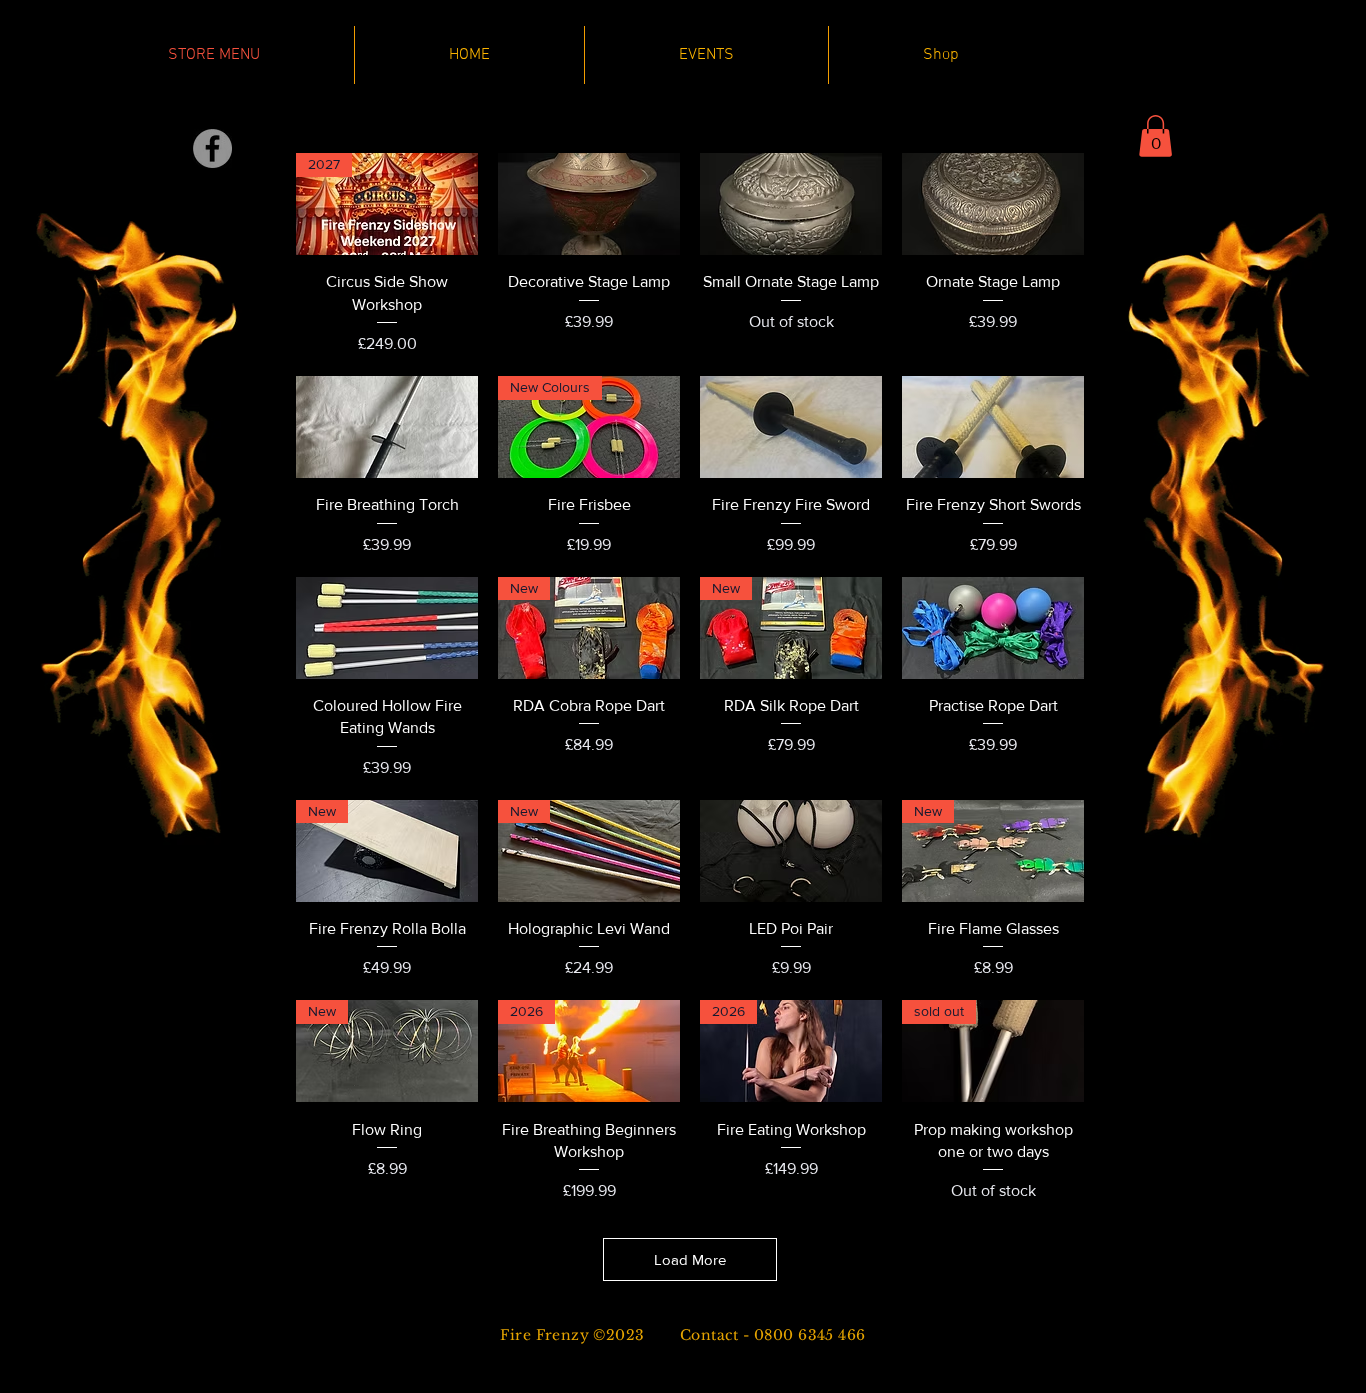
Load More (690, 1259)
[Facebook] (212, 148)
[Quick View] (589, 204)
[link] (1155, 136)
